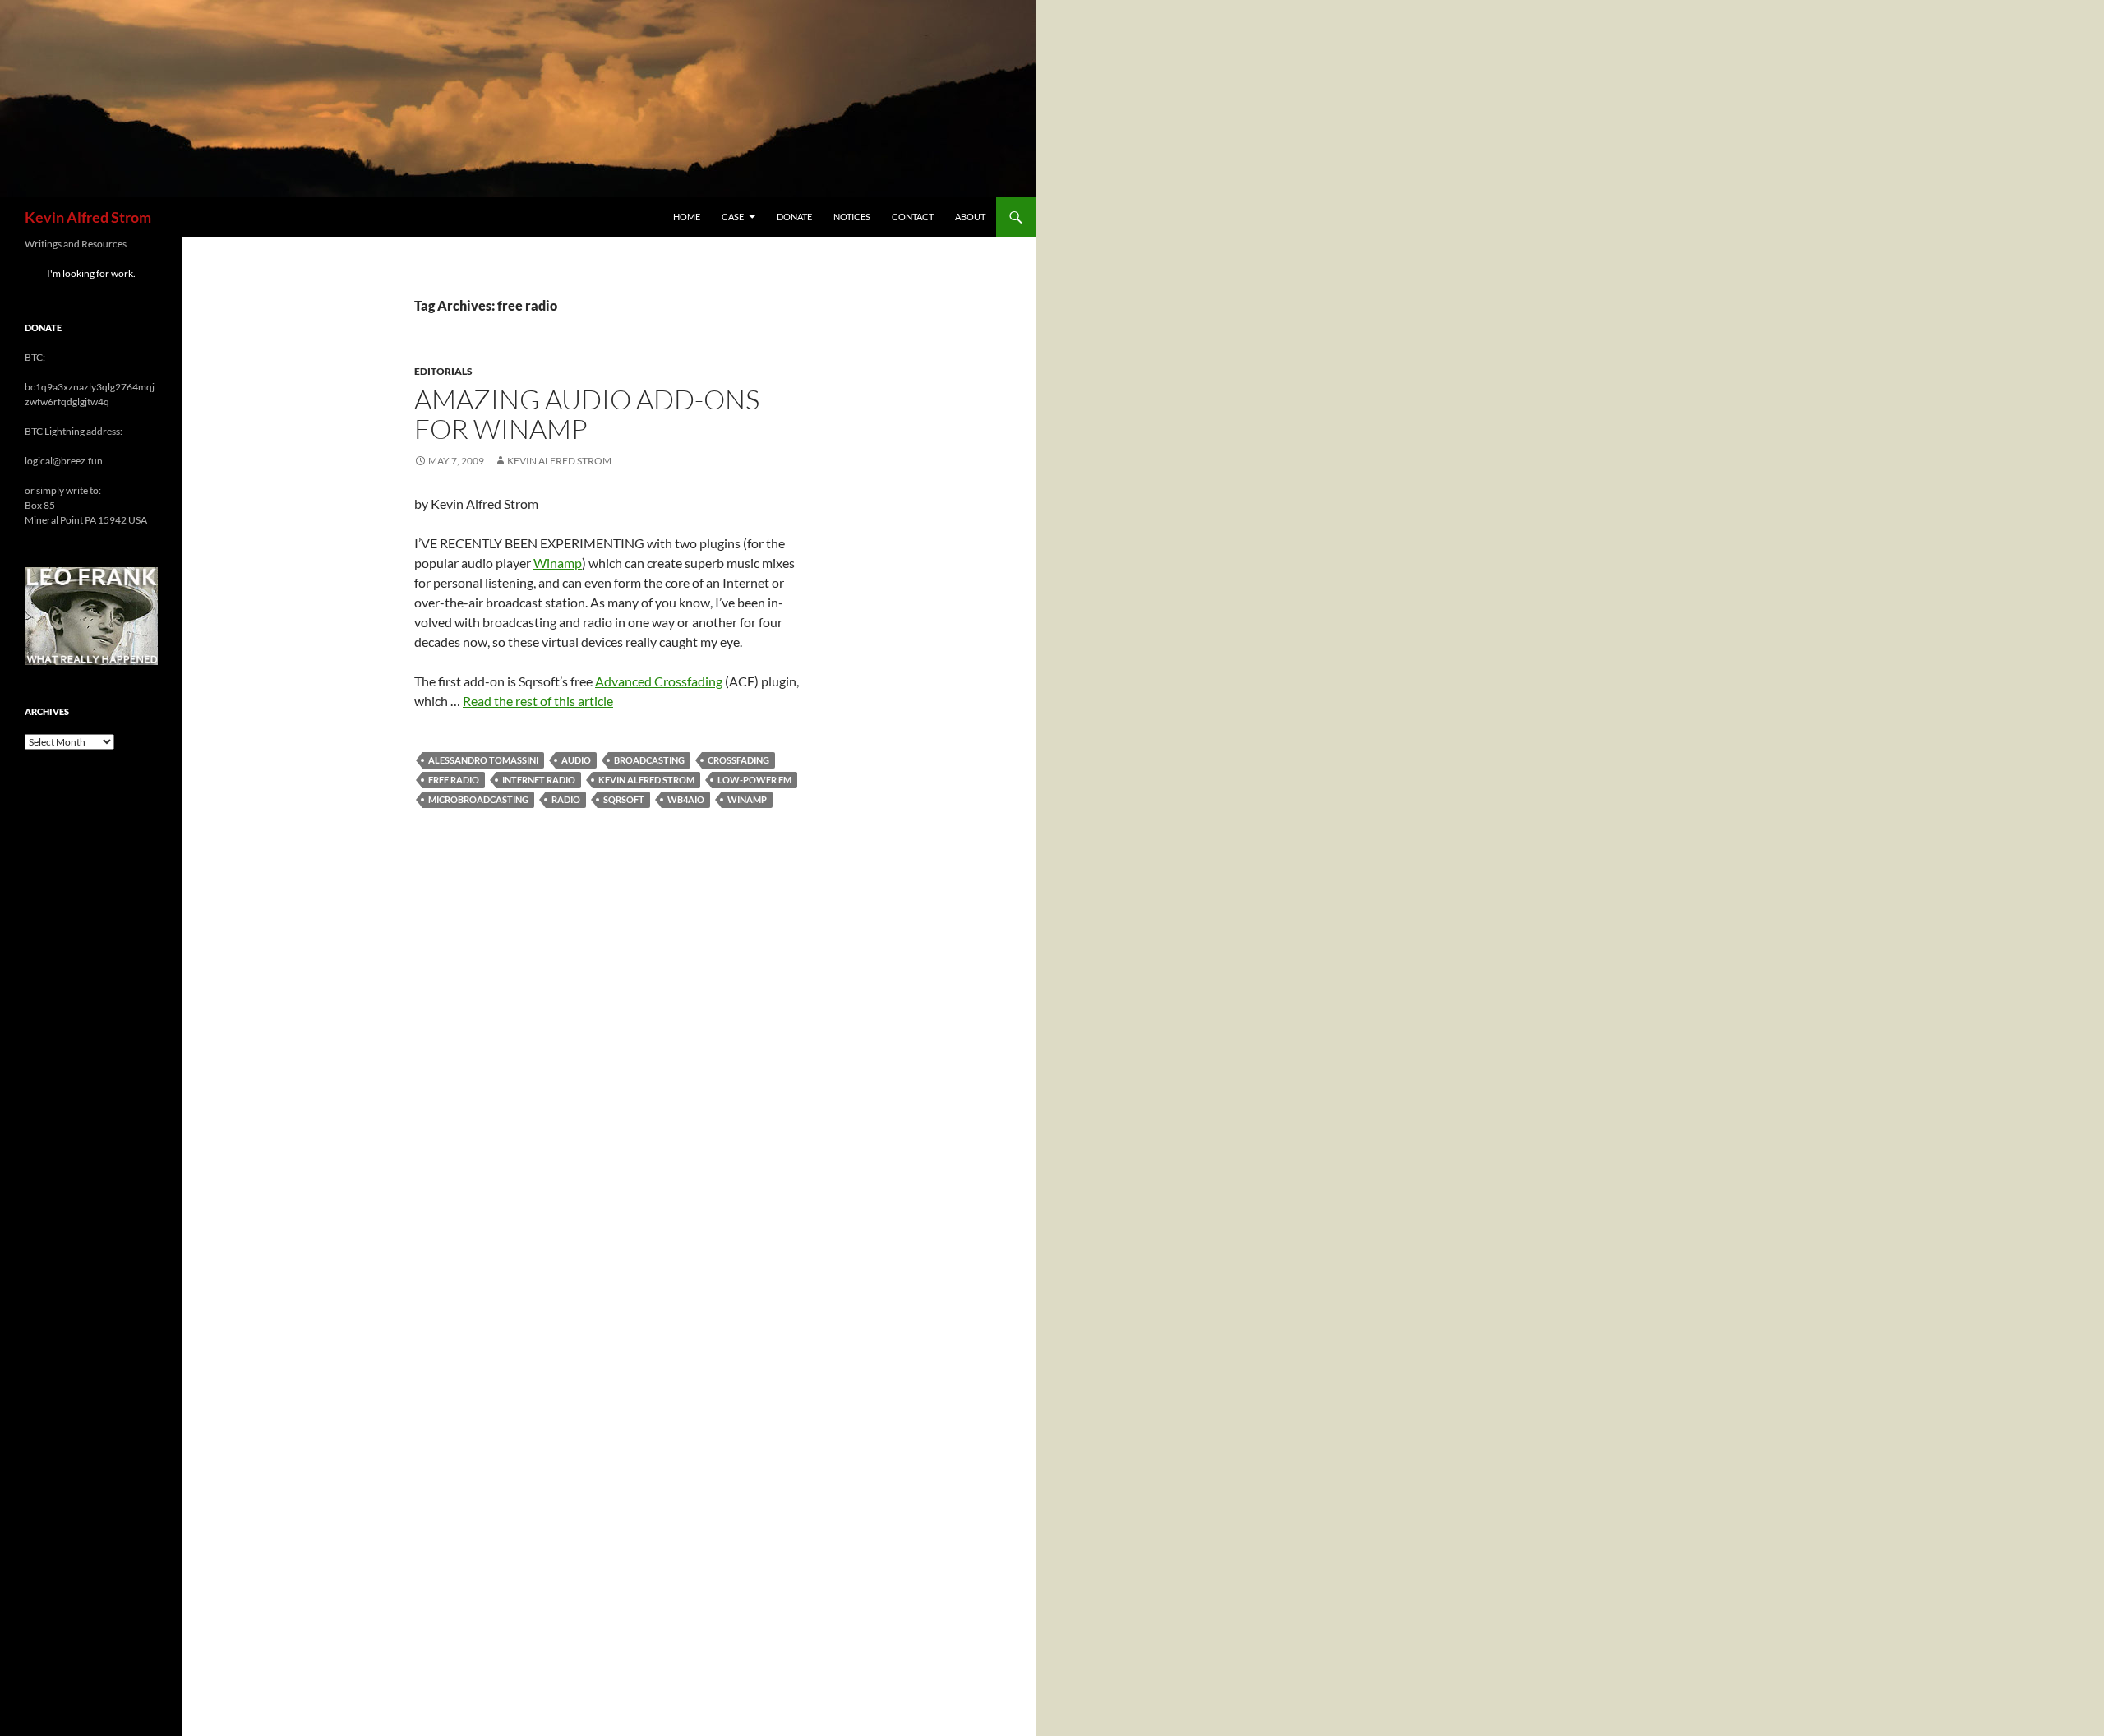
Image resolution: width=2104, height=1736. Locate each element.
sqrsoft (624, 799)
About (970, 217)
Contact (913, 217)
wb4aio (686, 799)
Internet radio (539, 780)
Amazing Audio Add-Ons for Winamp (587, 414)
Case (733, 217)
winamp (747, 799)
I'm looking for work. (91, 273)
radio (566, 799)
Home (687, 217)
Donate (794, 217)
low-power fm (754, 780)
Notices (852, 217)
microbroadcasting (478, 799)
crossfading (738, 760)
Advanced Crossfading (659, 681)
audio (576, 760)
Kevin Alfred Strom (88, 217)
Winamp (558, 563)
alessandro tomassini (483, 760)
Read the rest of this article (538, 701)
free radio (454, 780)
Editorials (443, 371)
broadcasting (649, 760)
